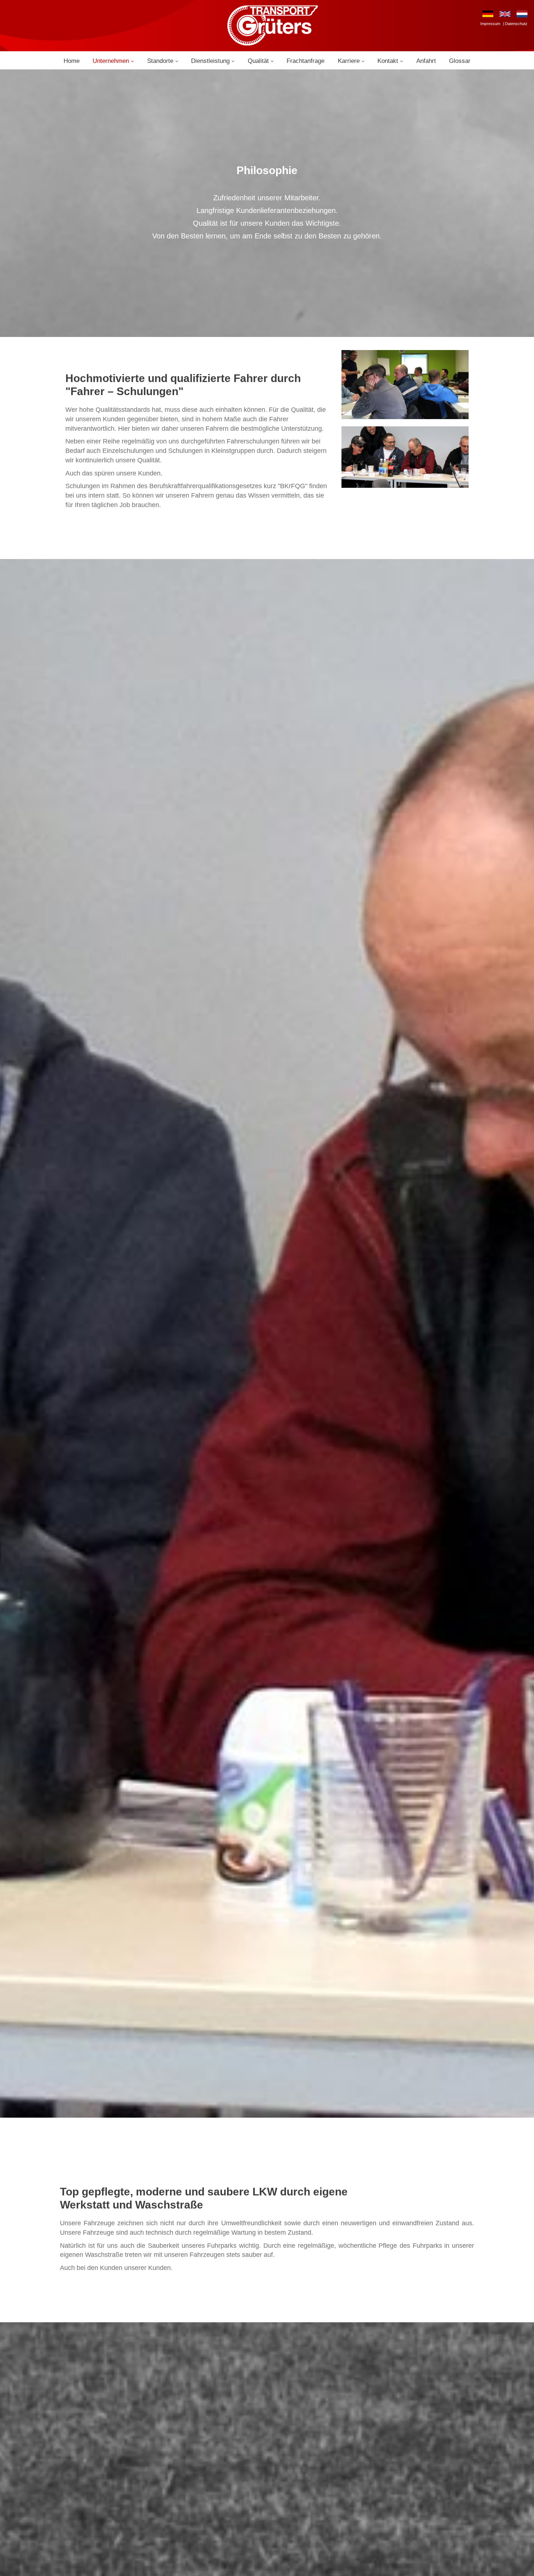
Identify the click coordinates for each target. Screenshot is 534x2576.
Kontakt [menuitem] (388, 61)
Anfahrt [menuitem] (426, 61)
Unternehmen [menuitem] (111, 61)
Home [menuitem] (72, 61)
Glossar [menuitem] (460, 61)
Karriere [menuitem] (349, 61)
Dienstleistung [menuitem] (210, 61)
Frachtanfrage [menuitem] (306, 61)
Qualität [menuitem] (258, 61)
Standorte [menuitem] (160, 61)
